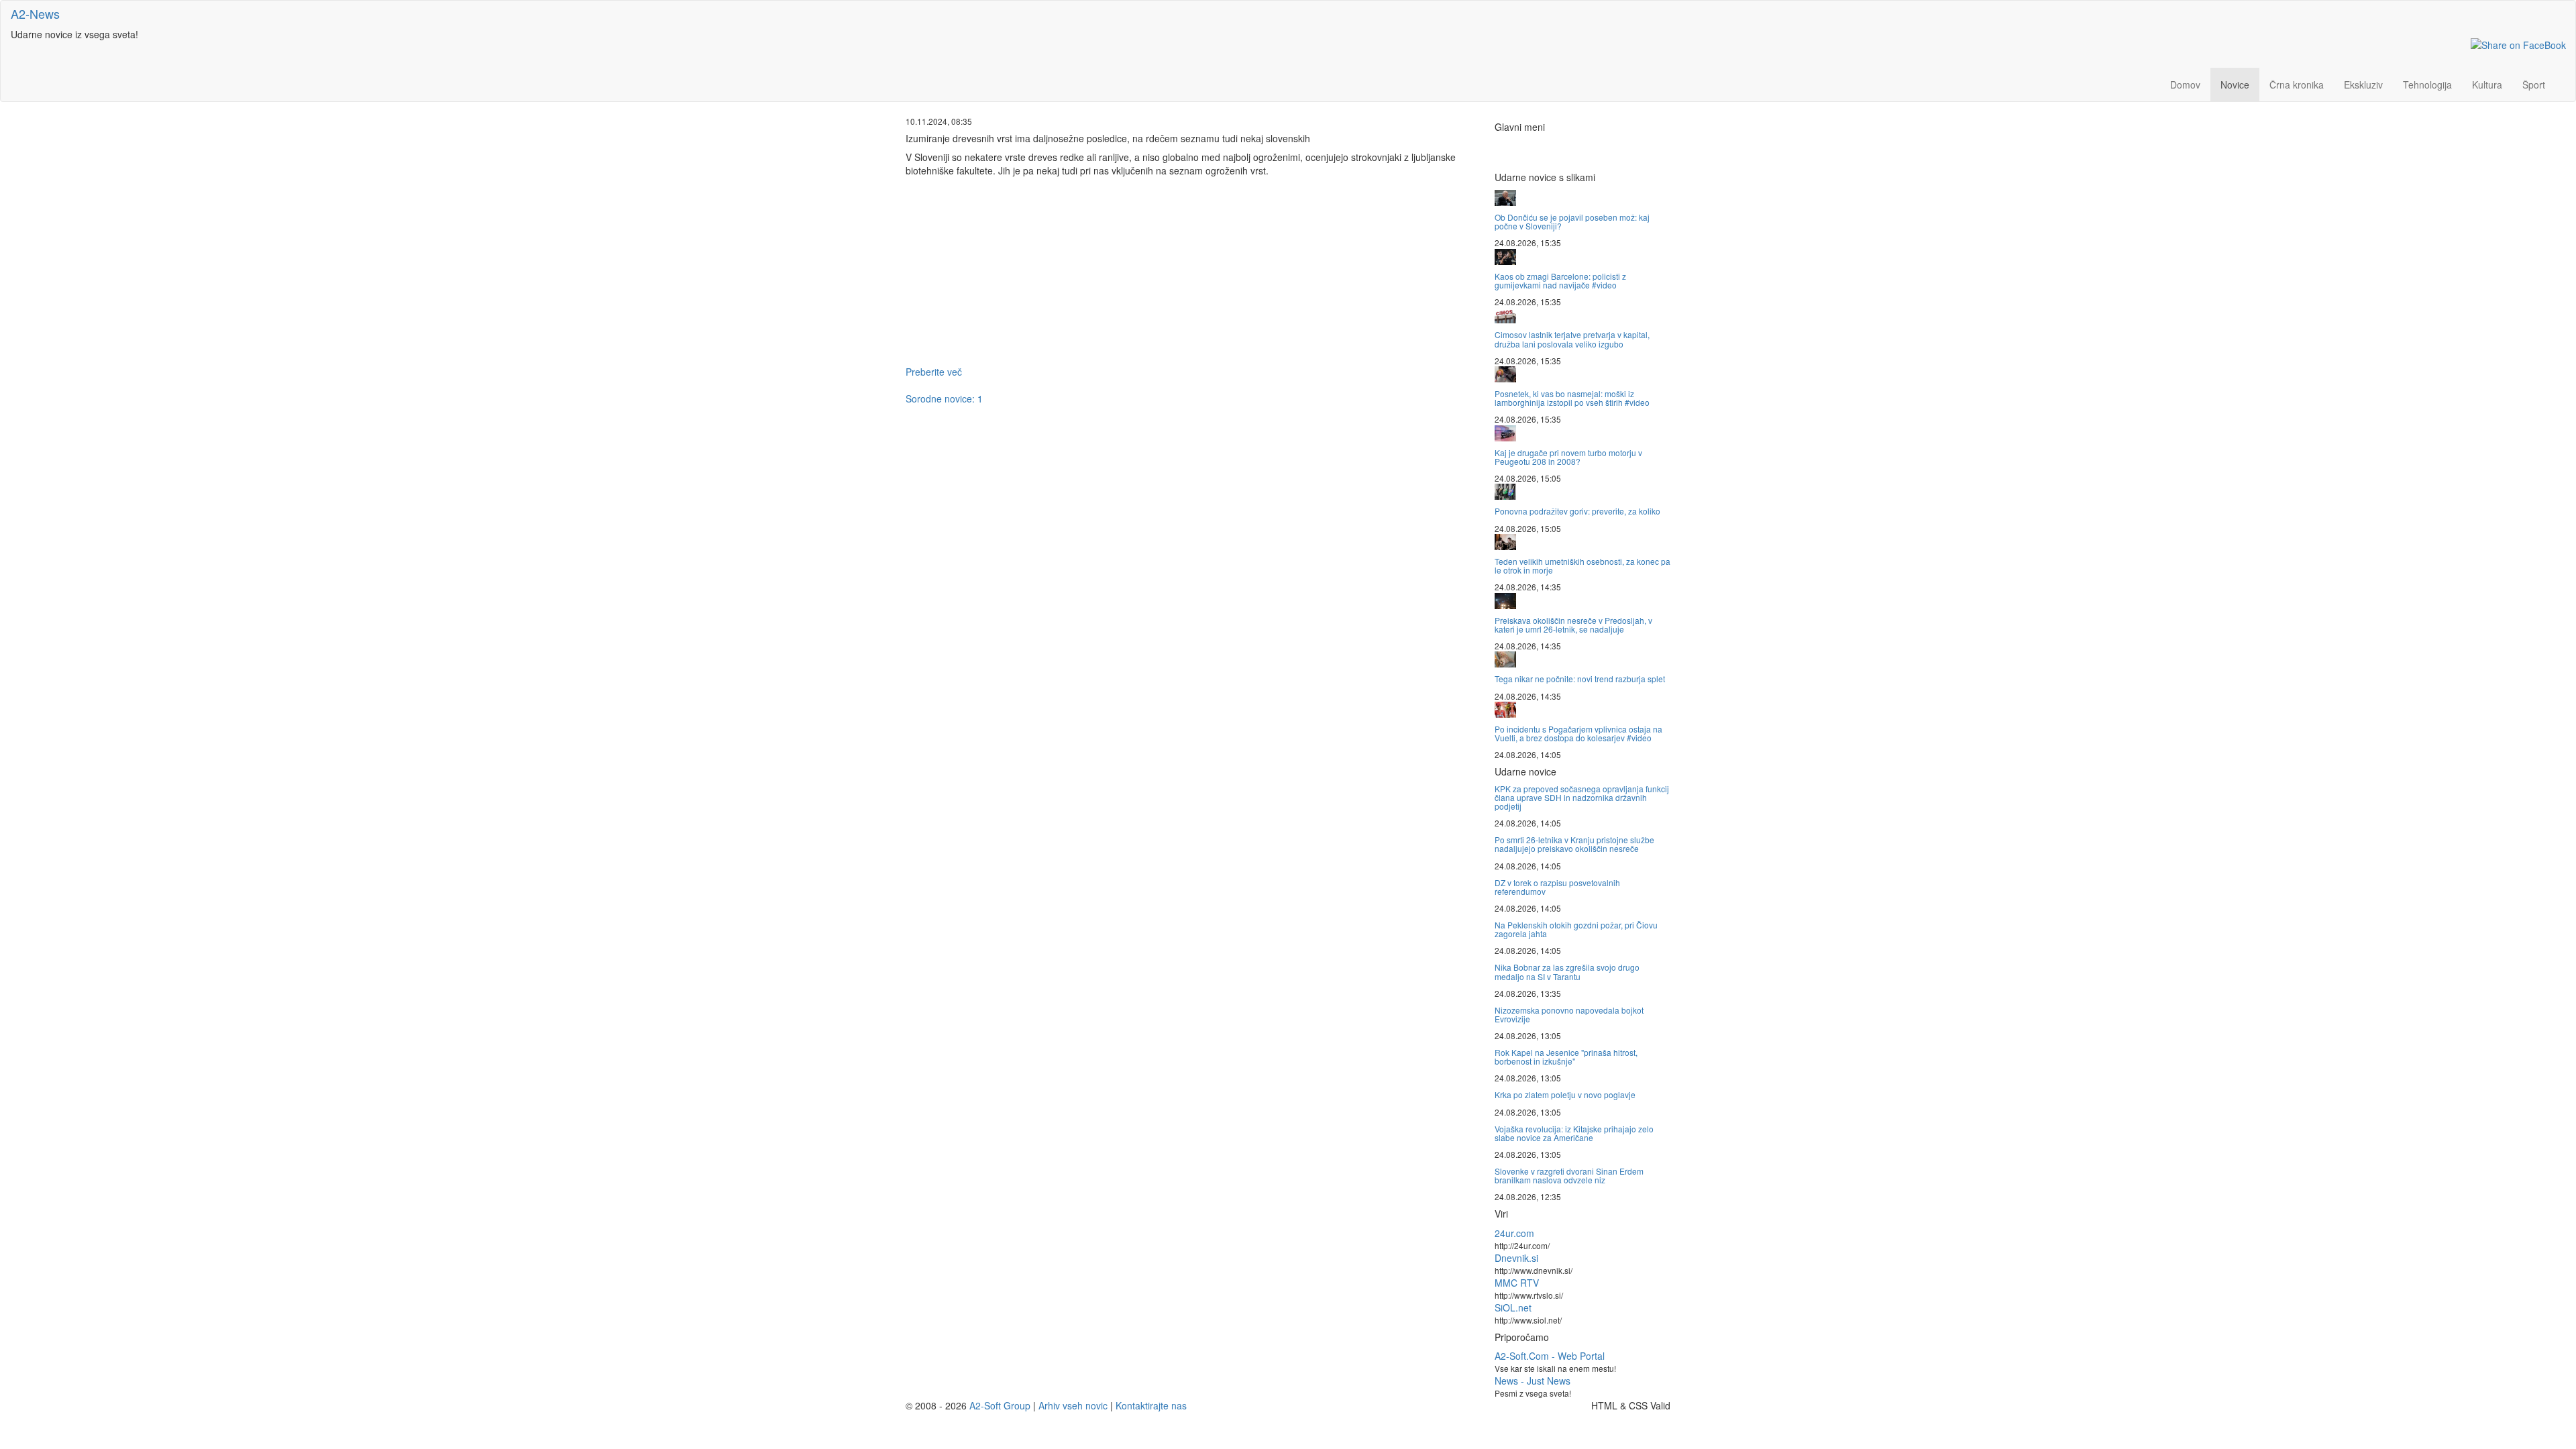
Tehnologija (2427, 85)
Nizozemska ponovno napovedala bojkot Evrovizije (1569, 1014)
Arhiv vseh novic (1073, 1405)
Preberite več (934, 372)
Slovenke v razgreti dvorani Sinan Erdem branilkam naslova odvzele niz (1569, 1175)
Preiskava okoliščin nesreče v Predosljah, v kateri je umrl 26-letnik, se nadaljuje (1573, 625)
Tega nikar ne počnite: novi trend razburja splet (1580, 679)
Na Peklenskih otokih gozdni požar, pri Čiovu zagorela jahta (1576, 929)
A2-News (35, 13)
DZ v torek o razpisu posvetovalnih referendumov (1557, 887)
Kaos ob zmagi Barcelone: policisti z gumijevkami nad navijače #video (1560, 280)
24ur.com (1514, 1233)
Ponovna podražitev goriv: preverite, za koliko (1577, 511)
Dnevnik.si (1516, 1258)
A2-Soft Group (1000, 1405)
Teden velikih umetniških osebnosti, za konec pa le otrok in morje (1582, 566)
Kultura (2487, 85)
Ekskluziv (2363, 85)
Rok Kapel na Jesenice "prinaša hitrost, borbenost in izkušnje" (1566, 1057)
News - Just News (1533, 1381)
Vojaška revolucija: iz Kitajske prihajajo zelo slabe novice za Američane (1574, 1133)
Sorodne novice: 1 (944, 398)
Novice (2235, 85)
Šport (2534, 85)
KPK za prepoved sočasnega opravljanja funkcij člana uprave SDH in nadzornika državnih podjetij (1582, 797)
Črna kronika (2297, 85)
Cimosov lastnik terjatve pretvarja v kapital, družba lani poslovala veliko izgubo (1572, 339)
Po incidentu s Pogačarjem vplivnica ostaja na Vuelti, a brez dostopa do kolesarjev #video (1578, 733)
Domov (2185, 85)
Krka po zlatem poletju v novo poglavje (1565, 1094)
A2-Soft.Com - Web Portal (1550, 1356)
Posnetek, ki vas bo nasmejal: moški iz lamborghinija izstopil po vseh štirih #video (1572, 398)
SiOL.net (1513, 1307)
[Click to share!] (2518, 44)
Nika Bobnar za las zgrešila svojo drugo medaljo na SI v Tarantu (1567, 971)
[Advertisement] (1190, 271)
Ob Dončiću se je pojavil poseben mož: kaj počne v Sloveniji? (1572, 221)
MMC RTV (1517, 1283)
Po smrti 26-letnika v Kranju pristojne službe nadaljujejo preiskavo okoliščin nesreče (1574, 844)
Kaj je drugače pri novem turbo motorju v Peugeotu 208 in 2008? (1568, 457)
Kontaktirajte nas (1151, 1405)
